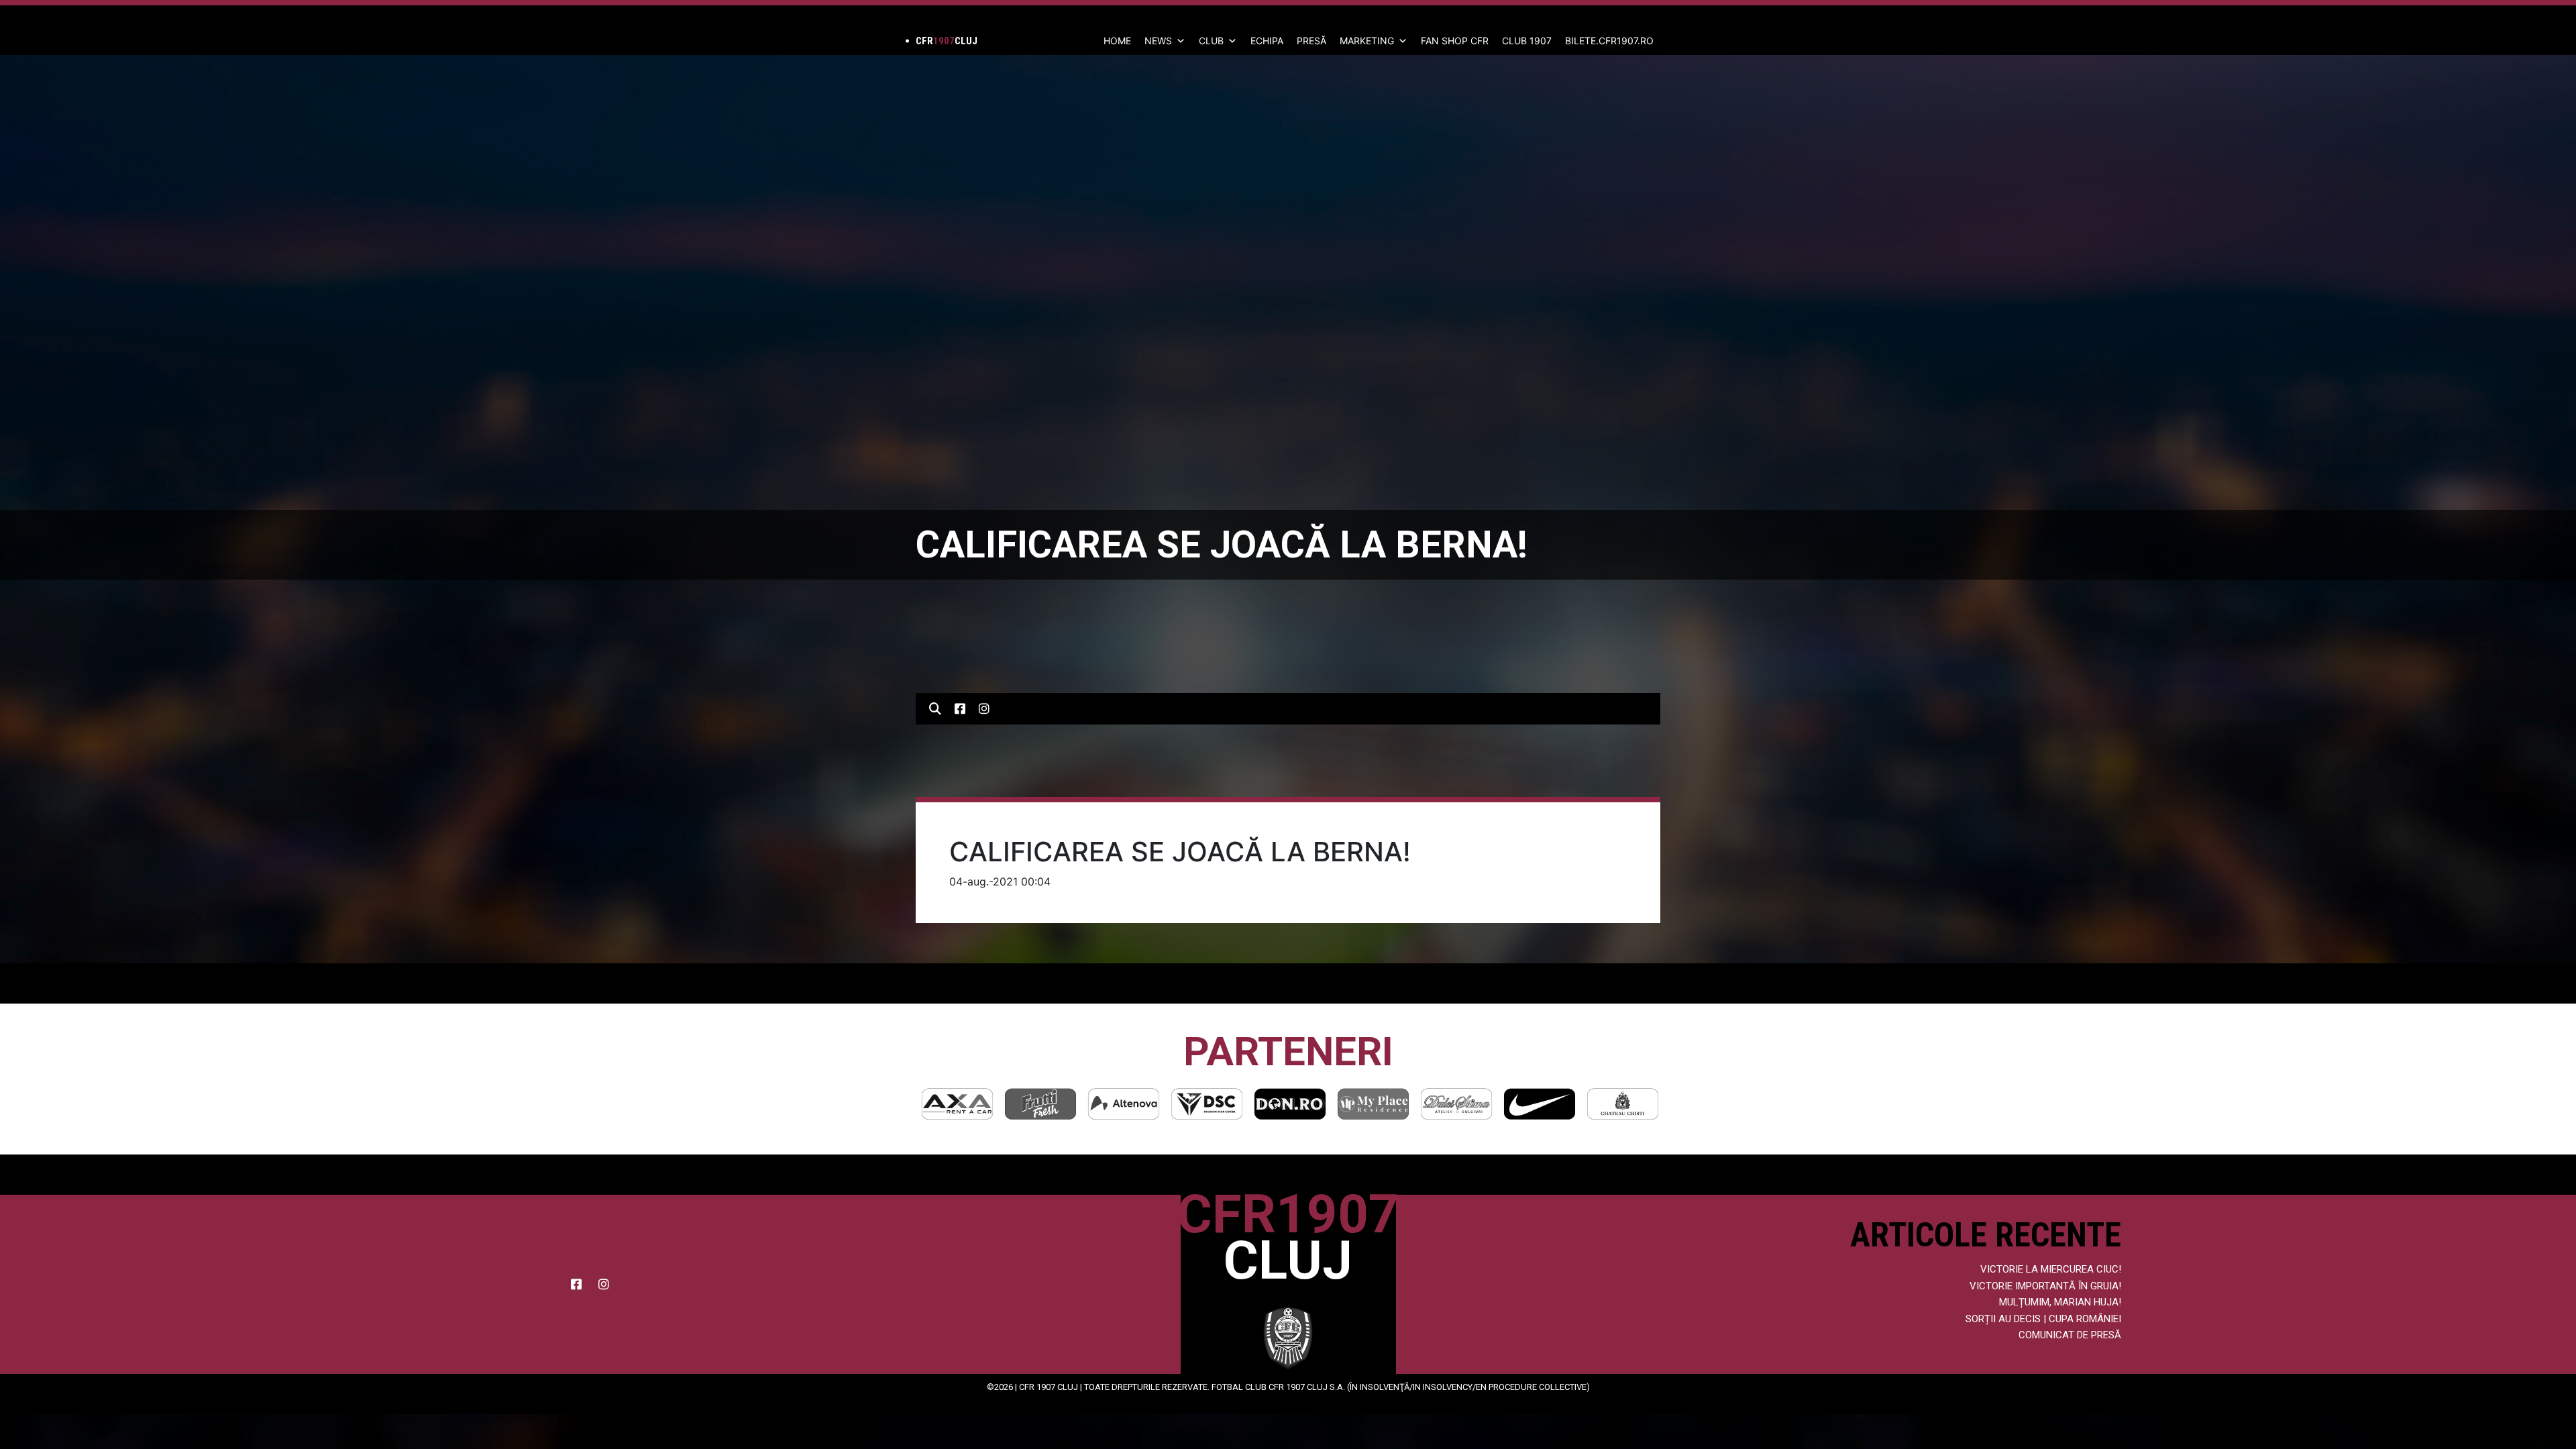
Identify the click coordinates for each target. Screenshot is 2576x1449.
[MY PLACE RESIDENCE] (1301, 1104)
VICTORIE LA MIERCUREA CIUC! (2051, 1269)
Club (1211, 41)
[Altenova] (1052, 1104)
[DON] (1218, 1104)
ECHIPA (1267, 41)
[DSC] (1135, 1104)
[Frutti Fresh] (969, 1104)
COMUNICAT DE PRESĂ (2070, 1335)
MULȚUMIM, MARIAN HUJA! (2060, 1302)
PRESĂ (1311, 41)
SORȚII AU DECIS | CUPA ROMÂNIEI (2043, 1319)
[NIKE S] (1468, 1104)
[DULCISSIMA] (1385, 1104)
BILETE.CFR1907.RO (1609, 41)
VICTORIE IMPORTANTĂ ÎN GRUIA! (2045, 1286)
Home (1117, 41)
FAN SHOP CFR (1455, 41)
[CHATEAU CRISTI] (1551, 1104)
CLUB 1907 (1527, 41)
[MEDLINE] (1634, 1104)
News (1158, 41)
